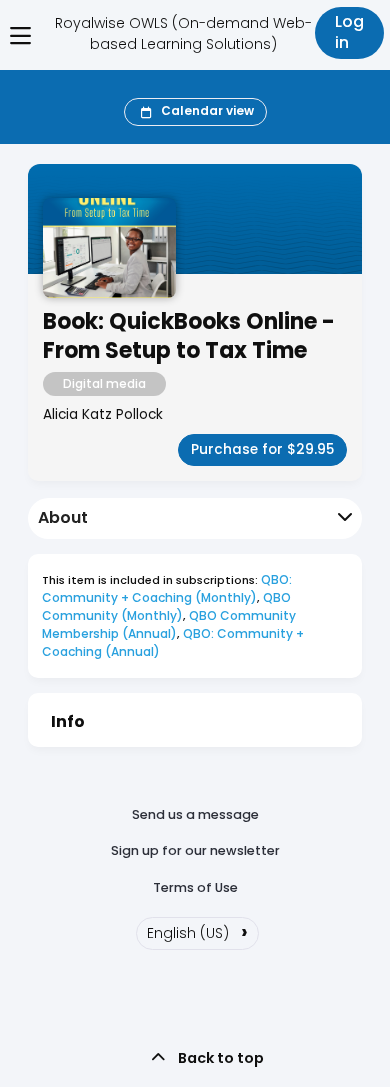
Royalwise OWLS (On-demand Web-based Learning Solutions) (183, 33)
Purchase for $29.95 (262, 449)
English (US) (197, 931)
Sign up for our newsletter (195, 850)
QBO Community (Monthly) (168, 606)
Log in (349, 32)
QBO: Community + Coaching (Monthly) (168, 588)
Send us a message (195, 814)
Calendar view (207, 110)
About (63, 517)
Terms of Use (195, 887)
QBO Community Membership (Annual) (170, 624)
